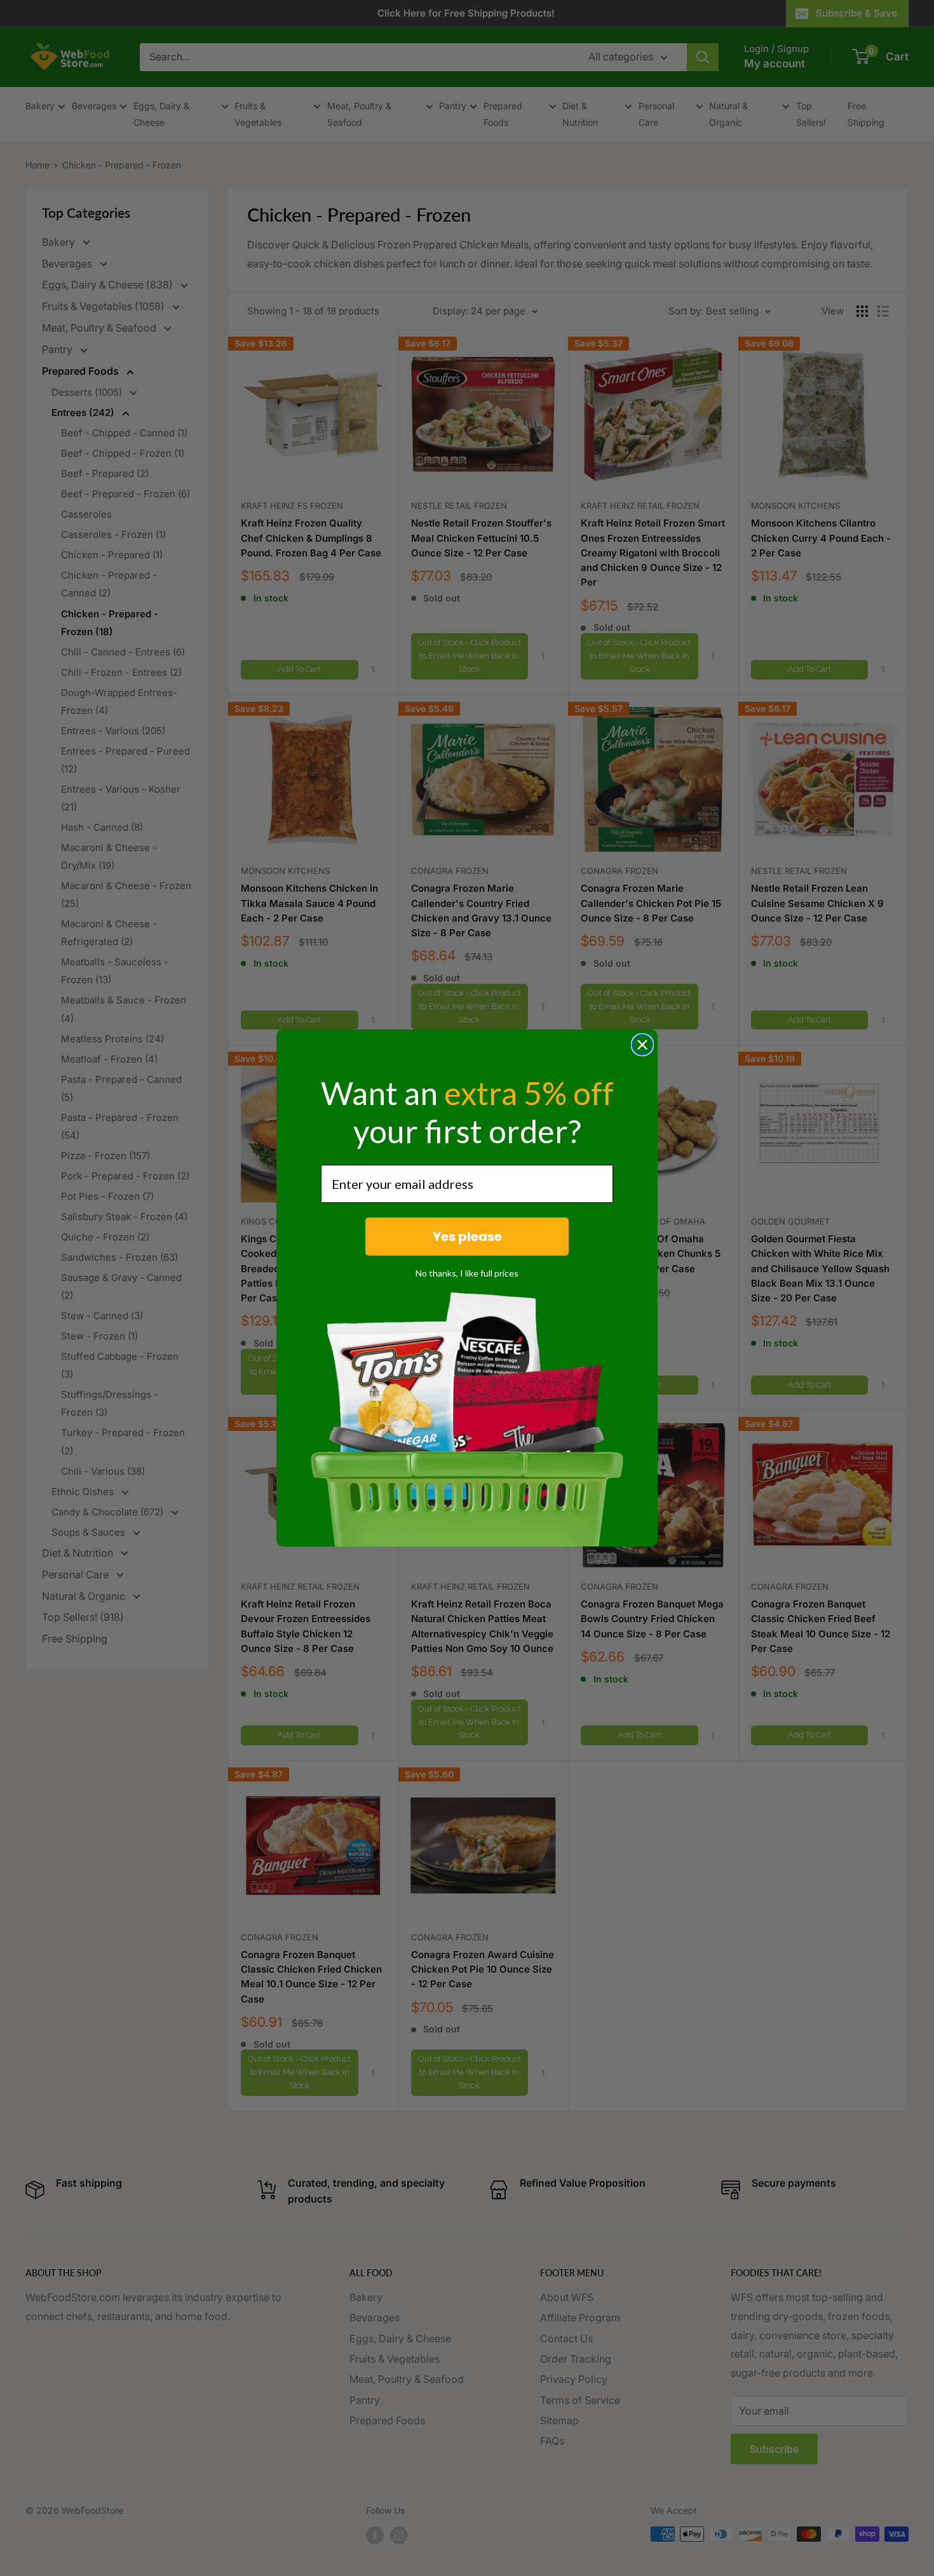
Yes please (467, 1237)
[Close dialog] (642, 1045)
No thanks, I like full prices (467, 1273)
